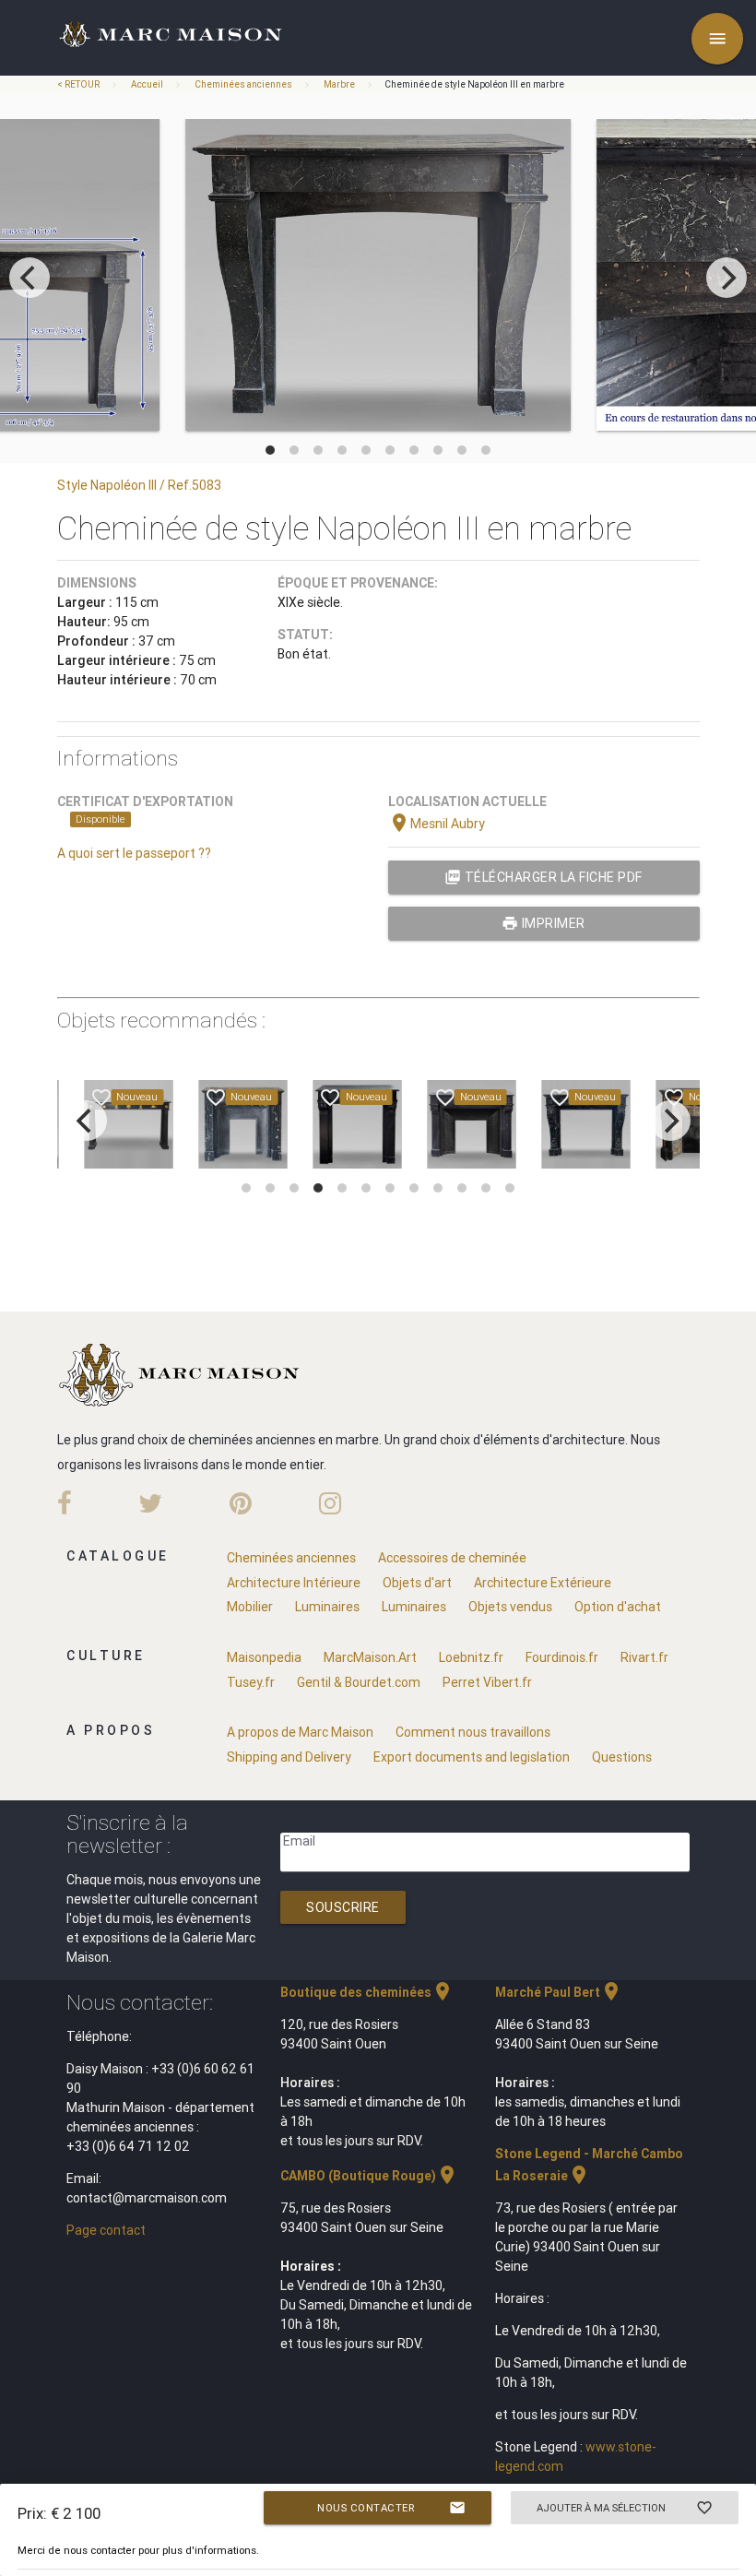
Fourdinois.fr (562, 1657)
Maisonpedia (264, 1657)
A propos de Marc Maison (300, 1732)
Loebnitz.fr (471, 1657)
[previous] (30, 278)
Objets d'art (417, 1583)
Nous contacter (391, 2508)
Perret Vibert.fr (487, 1682)
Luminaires (327, 1607)
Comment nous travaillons (473, 1732)
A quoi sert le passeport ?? (134, 853)
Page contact (106, 2230)
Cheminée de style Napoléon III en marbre (474, 84)
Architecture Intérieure (294, 1583)
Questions (622, 1757)
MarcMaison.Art (370, 1657)
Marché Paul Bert (559, 1992)
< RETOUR (79, 84)
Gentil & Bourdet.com (359, 1682)
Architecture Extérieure (543, 1583)
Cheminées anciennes (243, 84)
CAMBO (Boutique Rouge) (369, 2176)
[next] (726, 278)
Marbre (339, 84)
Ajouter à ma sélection (625, 2508)
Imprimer (543, 923)
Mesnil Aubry (437, 824)
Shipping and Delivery (289, 1757)
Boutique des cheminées (367, 1992)
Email (299, 1841)
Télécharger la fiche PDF (543, 877)
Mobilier (250, 1607)
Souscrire (343, 1907)
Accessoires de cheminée (452, 1558)
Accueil (147, 84)
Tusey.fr (251, 1682)
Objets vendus (510, 1607)
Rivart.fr (644, 1657)
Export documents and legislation (472, 1757)
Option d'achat (618, 1607)
